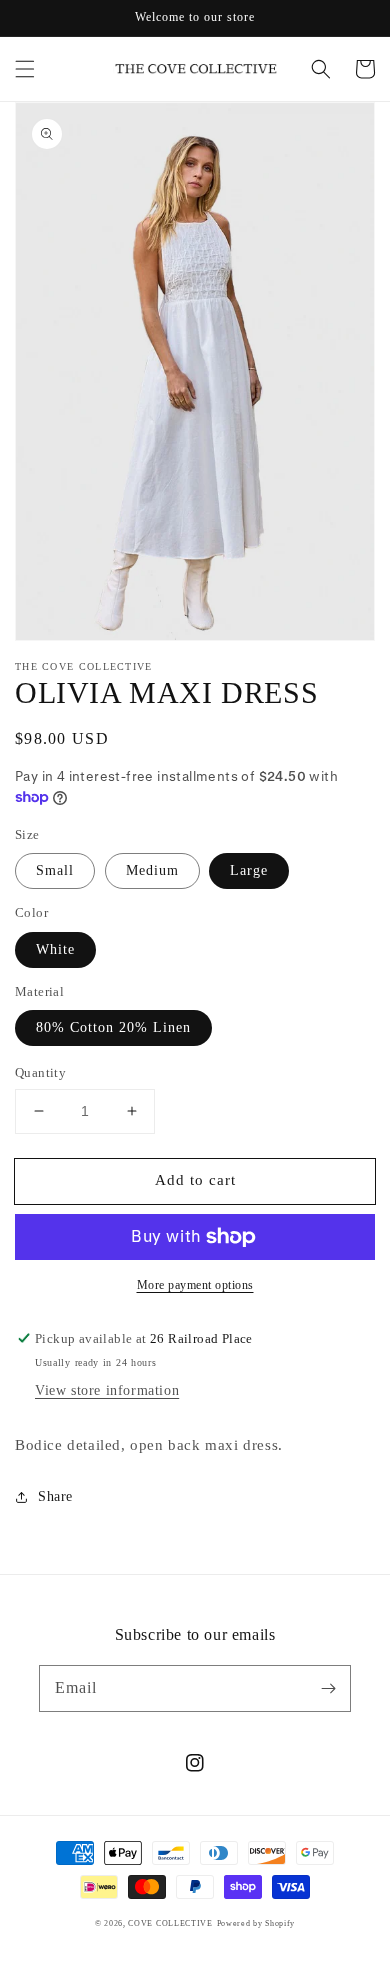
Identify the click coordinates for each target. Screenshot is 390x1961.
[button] (25, 69)
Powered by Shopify (256, 1923)
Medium (152, 870)
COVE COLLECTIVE (170, 1923)
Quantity (40, 1072)
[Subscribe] (328, 1688)
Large (249, 870)
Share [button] (55, 1496)
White (55, 949)
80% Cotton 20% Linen (113, 1027)
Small (55, 870)
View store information (107, 1390)
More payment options (195, 1285)
